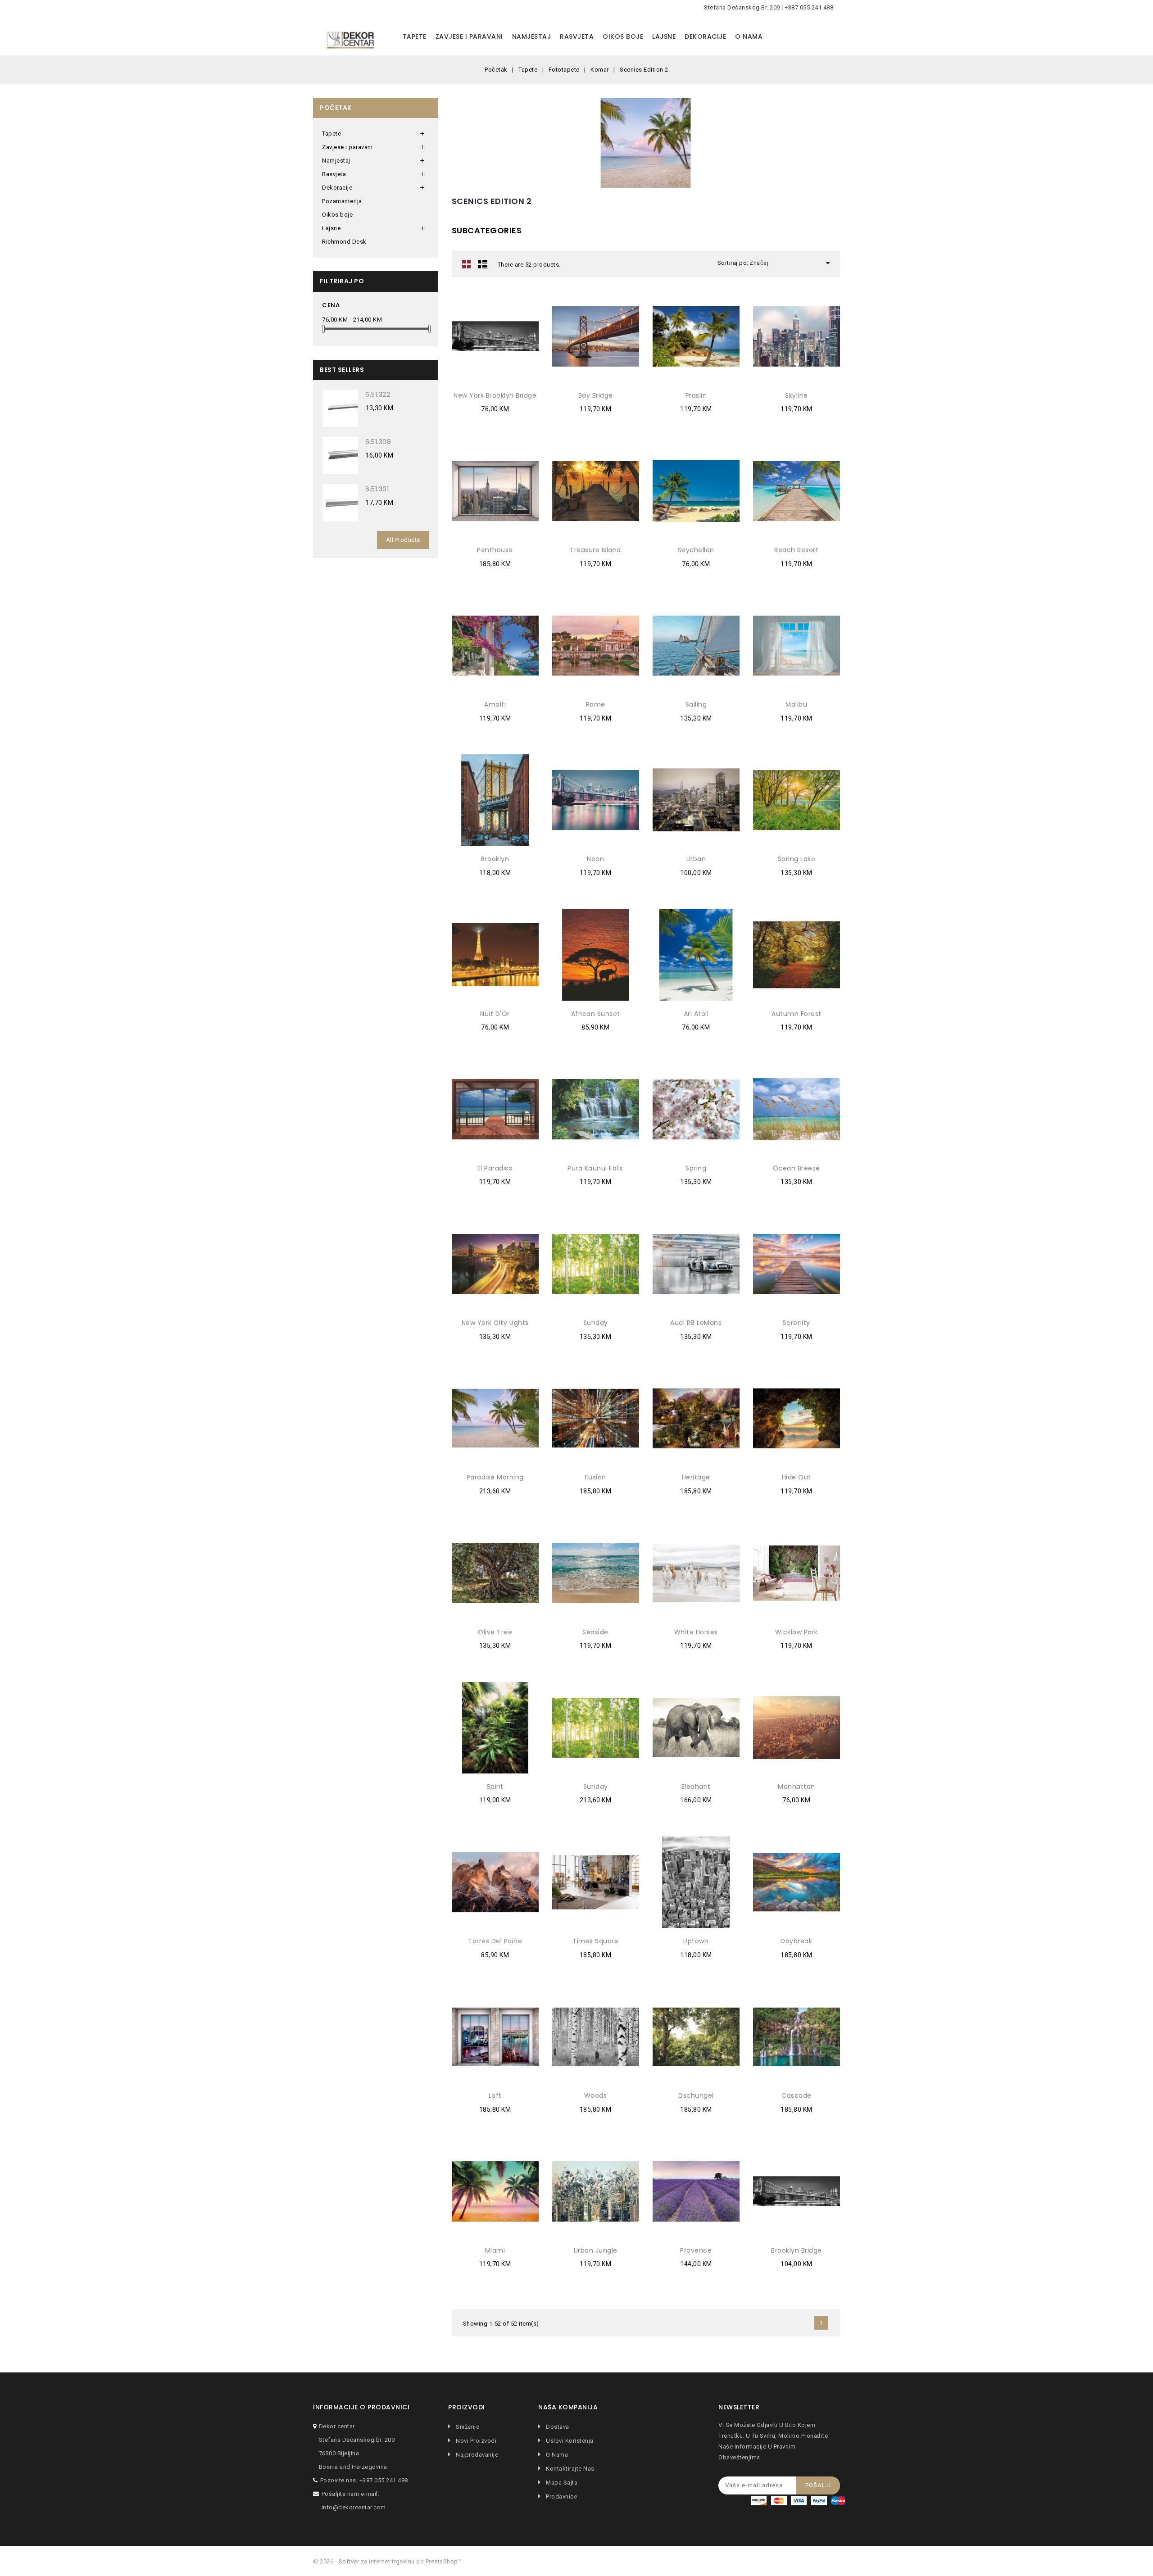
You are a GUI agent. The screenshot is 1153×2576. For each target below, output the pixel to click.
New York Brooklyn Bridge (495, 395)
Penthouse (495, 550)
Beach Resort (796, 550)
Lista (483, 264)
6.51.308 (378, 442)
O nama (749, 36)
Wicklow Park (797, 1632)
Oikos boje (623, 36)
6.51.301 (377, 489)
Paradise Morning (495, 1477)
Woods (596, 2095)
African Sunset (596, 1014)
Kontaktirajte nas (570, 2469)
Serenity (797, 1323)
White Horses (696, 1632)
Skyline (797, 395)
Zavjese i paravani (469, 36)
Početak (336, 108)
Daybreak (796, 1941)
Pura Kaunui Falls (595, 1168)
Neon (595, 859)
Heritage (696, 1477)
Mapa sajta (561, 2483)
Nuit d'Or (495, 1014)
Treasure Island (595, 550)
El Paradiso (495, 1168)
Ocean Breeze (797, 1168)
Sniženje (467, 2427)
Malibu (796, 704)
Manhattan (797, 1787)
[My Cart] (831, 37)
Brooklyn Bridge (797, 2250)
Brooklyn (495, 859)
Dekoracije (705, 36)
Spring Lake (797, 859)
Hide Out (797, 1477)
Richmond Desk (344, 242)
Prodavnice (561, 2497)
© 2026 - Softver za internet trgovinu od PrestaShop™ (387, 2561)
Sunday (596, 1323)
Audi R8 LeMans (696, 1323)
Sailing (696, 704)
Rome (596, 704)
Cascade (797, 2095)
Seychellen (696, 550)
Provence (696, 2250)
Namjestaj (532, 36)
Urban (696, 859)
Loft (495, 2095)
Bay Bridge (596, 395)
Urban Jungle (596, 2250)
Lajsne (664, 36)
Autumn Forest (797, 1014)
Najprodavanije (476, 2455)
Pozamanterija (342, 201)
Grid (467, 264)
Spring (696, 1168)
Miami (495, 2250)
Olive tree (495, 1632)
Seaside (595, 1632)
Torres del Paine (495, 1941)
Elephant (696, 1787)
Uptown (696, 1941)
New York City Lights (495, 1323)
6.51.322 (378, 395)
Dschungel (696, 2095)
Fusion (596, 1477)
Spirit (495, 1787)
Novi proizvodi (475, 2441)
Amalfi (495, 704)
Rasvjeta (577, 36)
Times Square (595, 1941)
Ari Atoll (696, 1014)
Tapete (415, 36)
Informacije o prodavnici (361, 2407)
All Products (403, 540)
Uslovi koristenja (569, 2441)
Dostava (557, 2427)
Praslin (696, 395)
